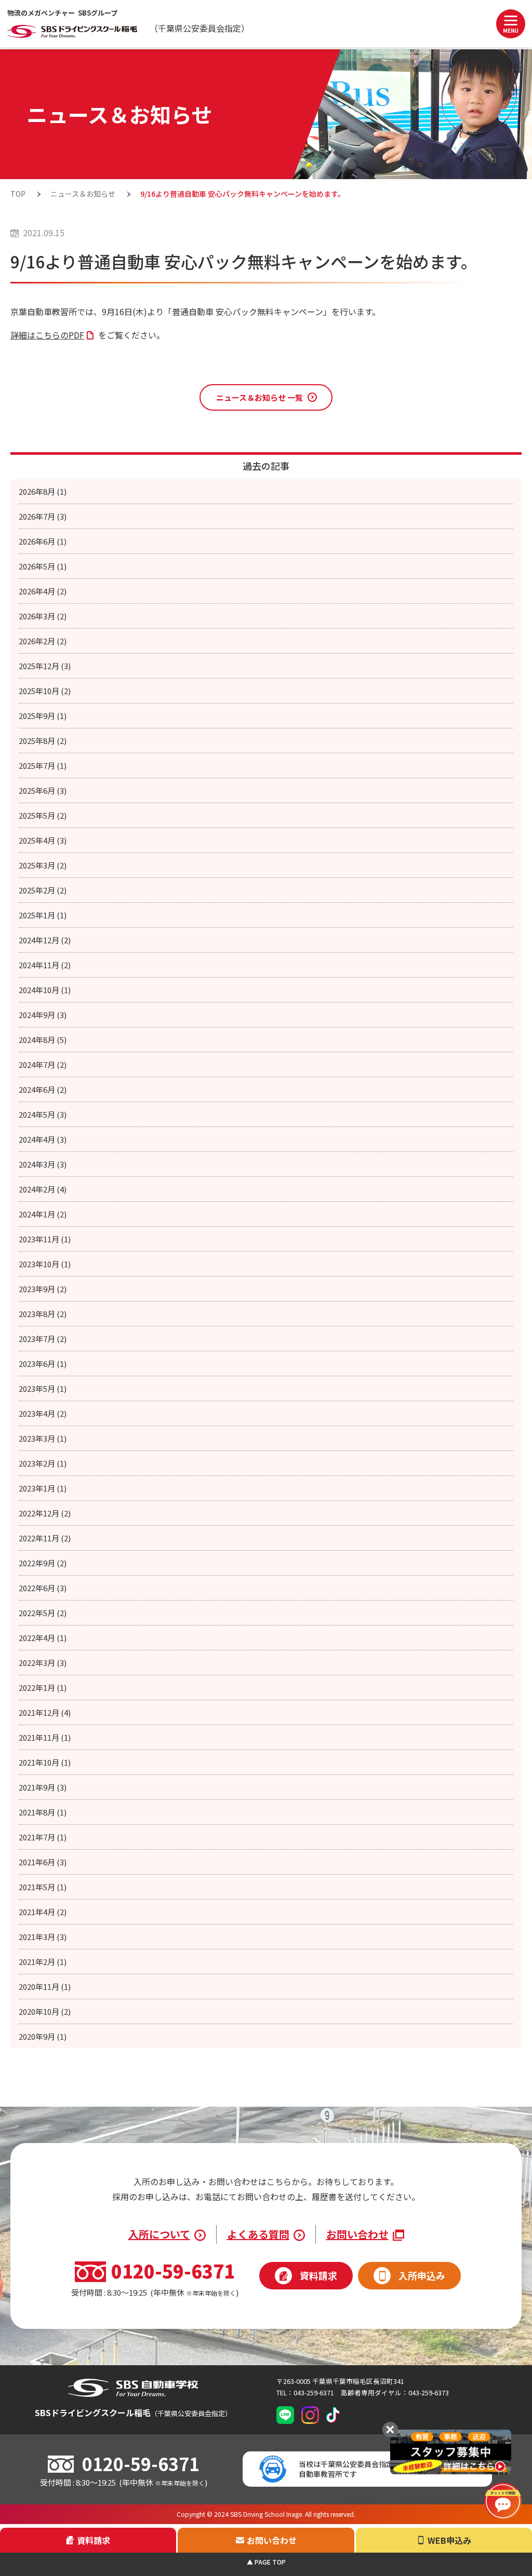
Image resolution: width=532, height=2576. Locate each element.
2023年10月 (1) (45, 1264)
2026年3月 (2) (43, 616)
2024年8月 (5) (43, 1040)
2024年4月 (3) (43, 1139)
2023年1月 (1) (43, 1488)
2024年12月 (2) (45, 940)
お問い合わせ (357, 2234)
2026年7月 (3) (43, 516)
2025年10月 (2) (45, 691)
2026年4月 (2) (43, 591)
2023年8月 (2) (43, 1314)
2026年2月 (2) (43, 641)
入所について (159, 2234)
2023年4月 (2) (43, 1413)
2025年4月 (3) (43, 840)
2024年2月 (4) (43, 1189)
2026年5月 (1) (43, 566)
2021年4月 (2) (43, 1912)
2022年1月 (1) (43, 1687)
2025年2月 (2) (43, 890)
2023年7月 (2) (43, 1339)
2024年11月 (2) (45, 965)
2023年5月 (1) (43, 1388)
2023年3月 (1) (43, 1438)
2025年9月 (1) (43, 716)
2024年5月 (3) (43, 1114)
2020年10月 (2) (45, 2011)
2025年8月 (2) (43, 741)
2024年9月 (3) (43, 1015)
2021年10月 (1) (45, 1762)
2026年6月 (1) (43, 541)
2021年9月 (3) (43, 1787)
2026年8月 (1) (43, 491)
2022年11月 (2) (45, 1538)
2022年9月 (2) (43, 1563)
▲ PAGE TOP (266, 2562)
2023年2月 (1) (43, 1463)
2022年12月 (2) (45, 1513)
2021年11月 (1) (45, 1737)
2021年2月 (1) (43, 1962)
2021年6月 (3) (43, 1862)
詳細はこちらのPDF (47, 335)
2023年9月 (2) (43, 1289)
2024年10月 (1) (45, 990)
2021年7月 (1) (43, 1837)
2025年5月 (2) (43, 815)
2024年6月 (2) (43, 1089)
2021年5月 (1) (43, 1887)
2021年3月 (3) (43, 1937)
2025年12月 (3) (45, 666)
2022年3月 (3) (43, 1663)
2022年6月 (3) (43, 1588)
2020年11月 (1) (45, 1987)
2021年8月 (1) (43, 1812)
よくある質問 (258, 2234)
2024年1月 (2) (43, 1214)
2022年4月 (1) (43, 1638)
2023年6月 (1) (43, 1364)
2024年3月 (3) (43, 1164)
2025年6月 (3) (43, 790)
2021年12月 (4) (45, 1712)
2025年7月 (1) (43, 765)
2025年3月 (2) (43, 865)
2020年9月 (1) (43, 2036)
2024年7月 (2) (43, 1065)
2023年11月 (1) (45, 1239)
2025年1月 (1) (43, 915)
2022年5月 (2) (43, 1613)
